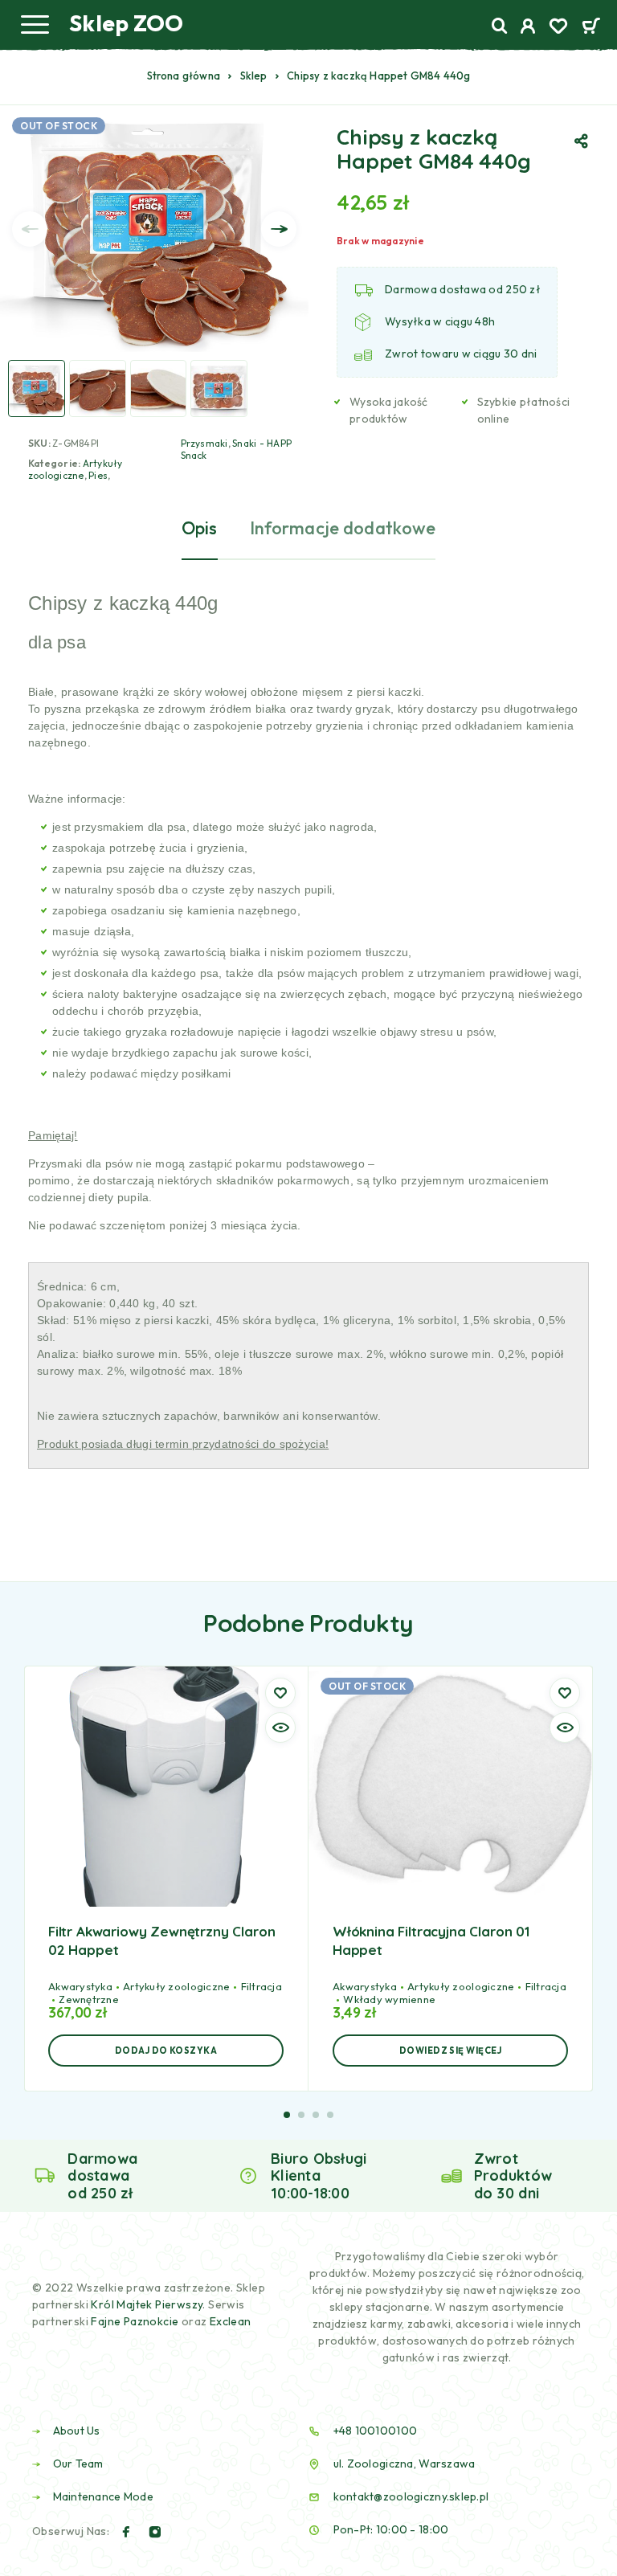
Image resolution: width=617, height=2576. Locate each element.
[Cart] (591, 27)
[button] (166, 2051)
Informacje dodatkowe (343, 528)
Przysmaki (204, 443)
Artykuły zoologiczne (76, 469)
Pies (98, 475)
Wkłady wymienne (389, 1999)
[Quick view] (280, 1728)
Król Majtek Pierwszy (147, 2304)
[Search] (500, 26)
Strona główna (184, 76)
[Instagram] (155, 2532)
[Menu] (35, 24)
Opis (200, 528)
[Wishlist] (558, 28)
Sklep (254, 76)
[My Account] (528, 28)
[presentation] (30, 229)
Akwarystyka (80, 1986)
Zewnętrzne (89, 1999)
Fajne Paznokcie (136, 2321)
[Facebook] (126, 2532)
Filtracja (262, 1986)
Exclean (231, 2321)
